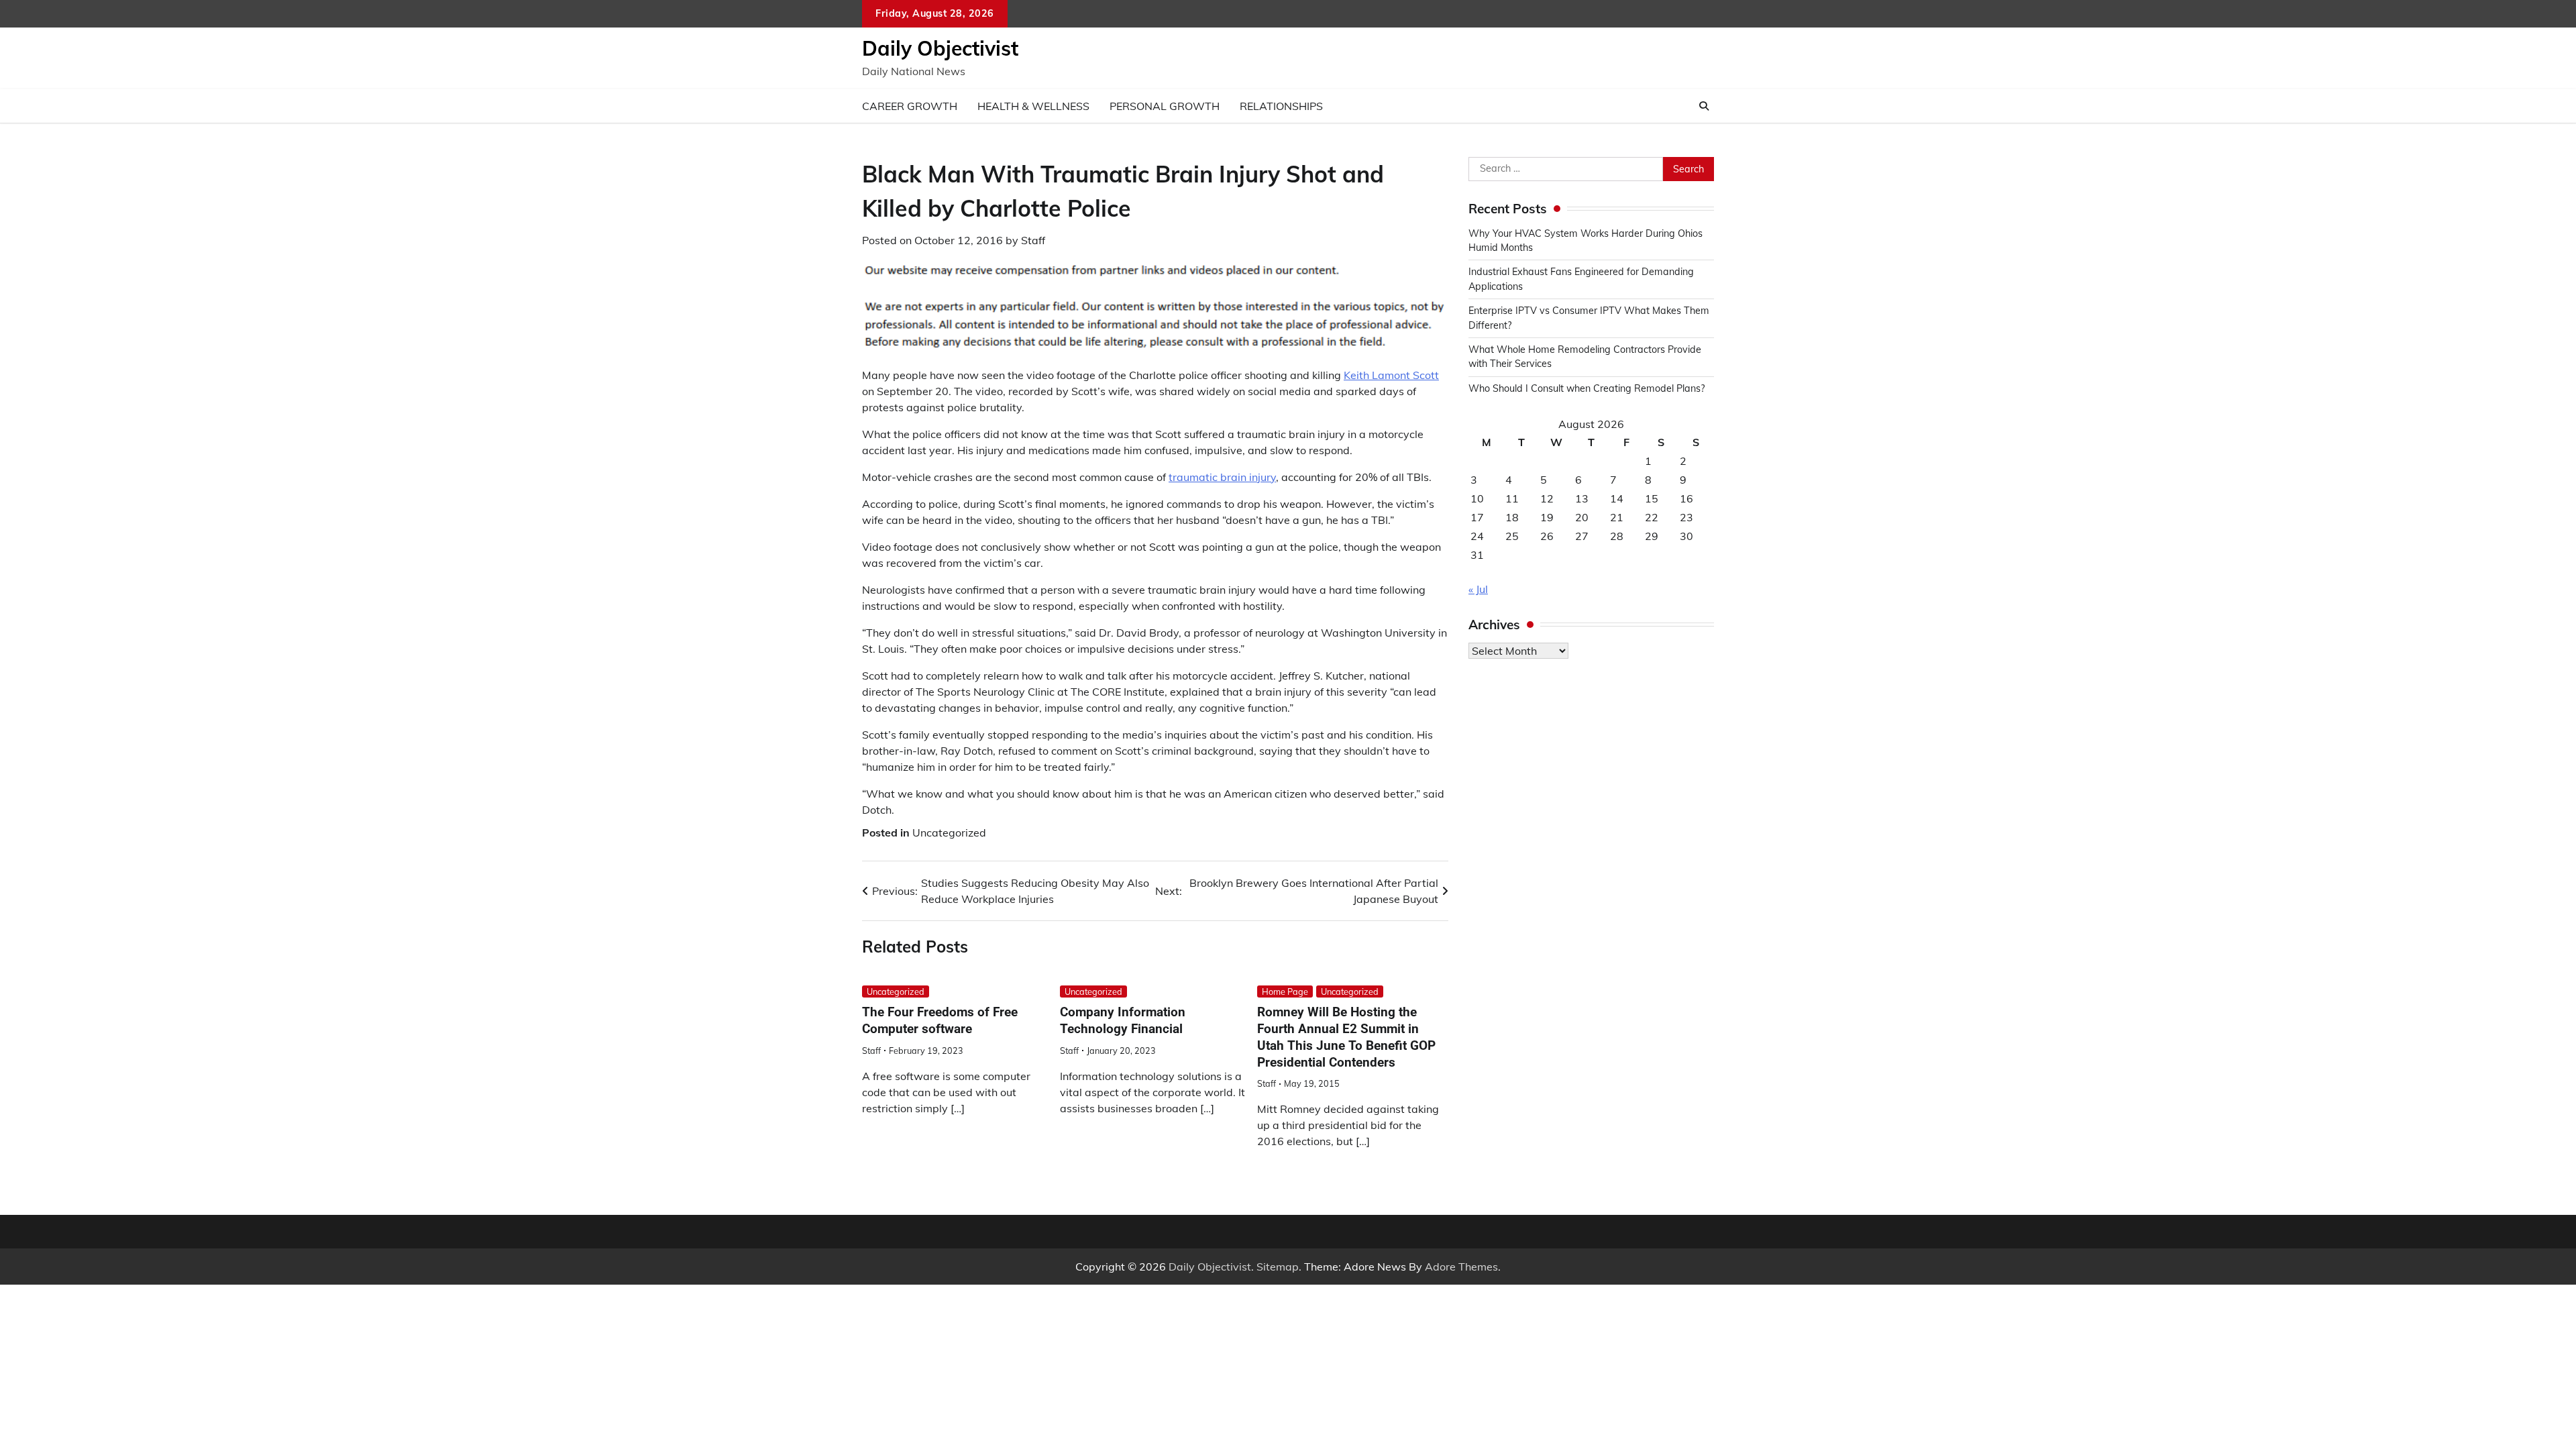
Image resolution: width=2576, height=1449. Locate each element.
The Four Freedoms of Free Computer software (940, 1020)
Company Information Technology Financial (1123, 1020)
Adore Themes (1461, 1267)
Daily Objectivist (940, 48)
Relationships (1281, 106)
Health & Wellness (1033, 106)
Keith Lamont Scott (1391, 375)
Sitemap (1278, 1267)
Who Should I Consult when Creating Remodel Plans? (1587, 388)
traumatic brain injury (1222, 477)
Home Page (1285, 991)
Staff (1033, 240)
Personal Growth (1165, 106)
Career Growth (910, 106)
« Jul (1478, 589)
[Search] (1704, 106)
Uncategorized (949, 833)
